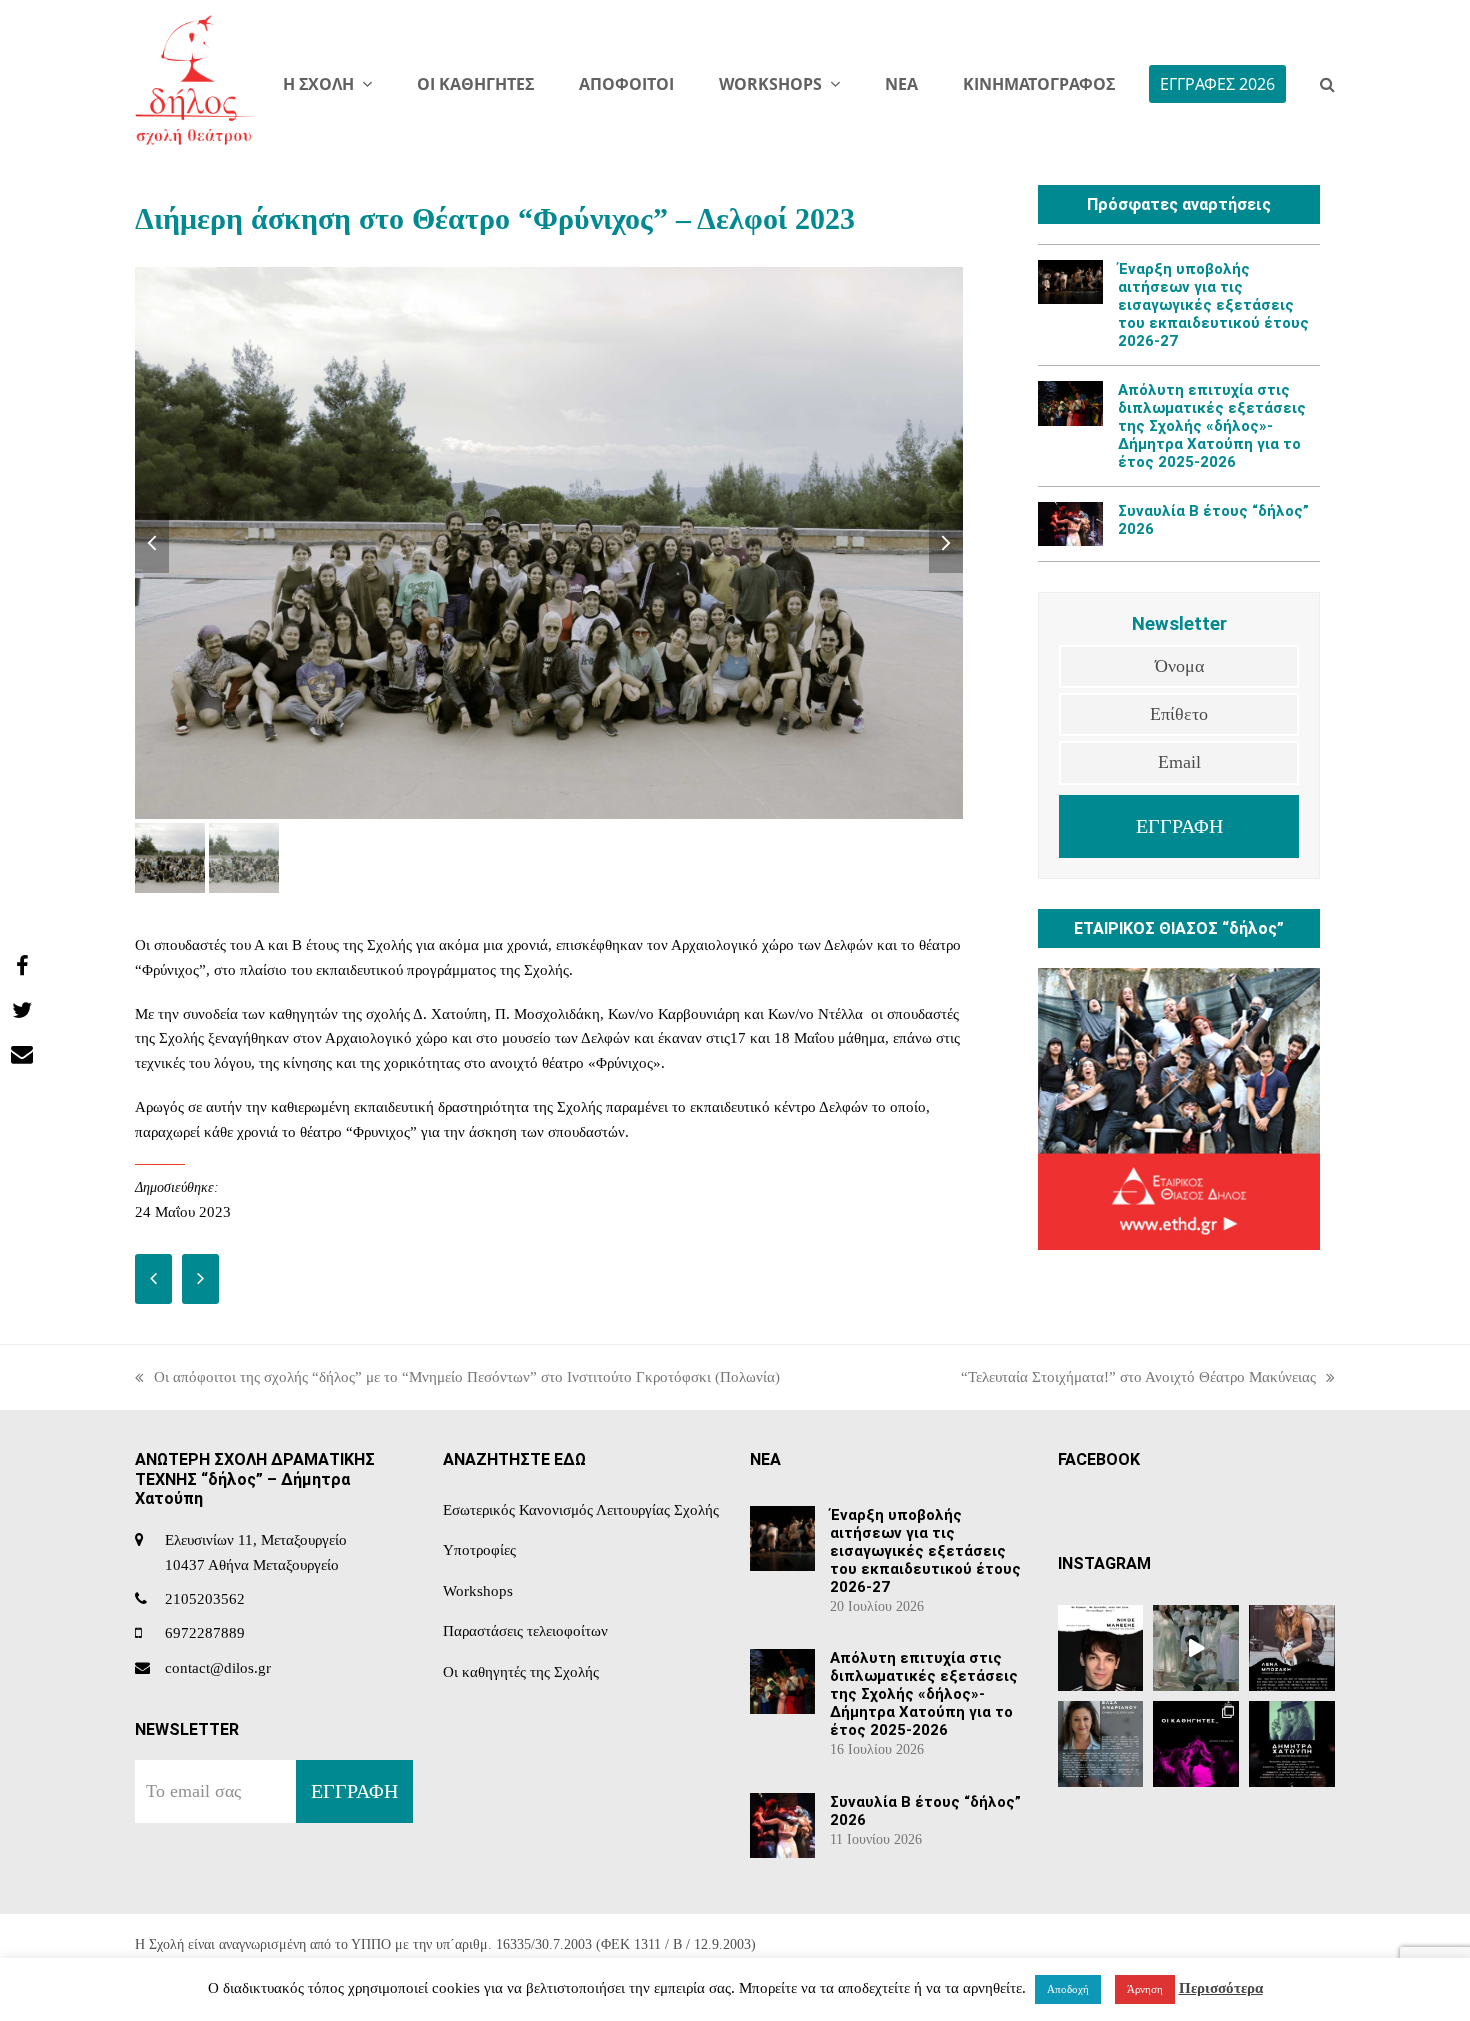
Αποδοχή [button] (1068, 1989)
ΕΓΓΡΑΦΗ (1179, 826)
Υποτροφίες (479, 1550)
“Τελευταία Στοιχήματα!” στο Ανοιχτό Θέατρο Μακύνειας (1138, 1379)
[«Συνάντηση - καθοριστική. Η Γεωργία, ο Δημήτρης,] (1101, 1648)
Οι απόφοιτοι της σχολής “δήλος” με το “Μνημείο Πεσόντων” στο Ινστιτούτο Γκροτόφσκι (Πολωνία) (457, 1379)
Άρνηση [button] (1145, 1989)
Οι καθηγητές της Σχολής (521, 1672)
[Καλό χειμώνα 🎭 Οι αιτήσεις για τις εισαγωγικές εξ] (1196, 1648)
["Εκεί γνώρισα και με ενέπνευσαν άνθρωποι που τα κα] (1292, 1648)
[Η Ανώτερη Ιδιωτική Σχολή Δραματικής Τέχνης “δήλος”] (1292, 1744)
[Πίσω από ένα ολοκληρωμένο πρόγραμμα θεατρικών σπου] (1101, 1744)
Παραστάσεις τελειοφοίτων (525, 1631)
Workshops (478, 1591)
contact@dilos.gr (218, 1668)
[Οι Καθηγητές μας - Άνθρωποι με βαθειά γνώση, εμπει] (1196, 1744)
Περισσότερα (1221, 1988)
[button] (1327, 85)
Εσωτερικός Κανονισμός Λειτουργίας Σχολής (581, 1510)
